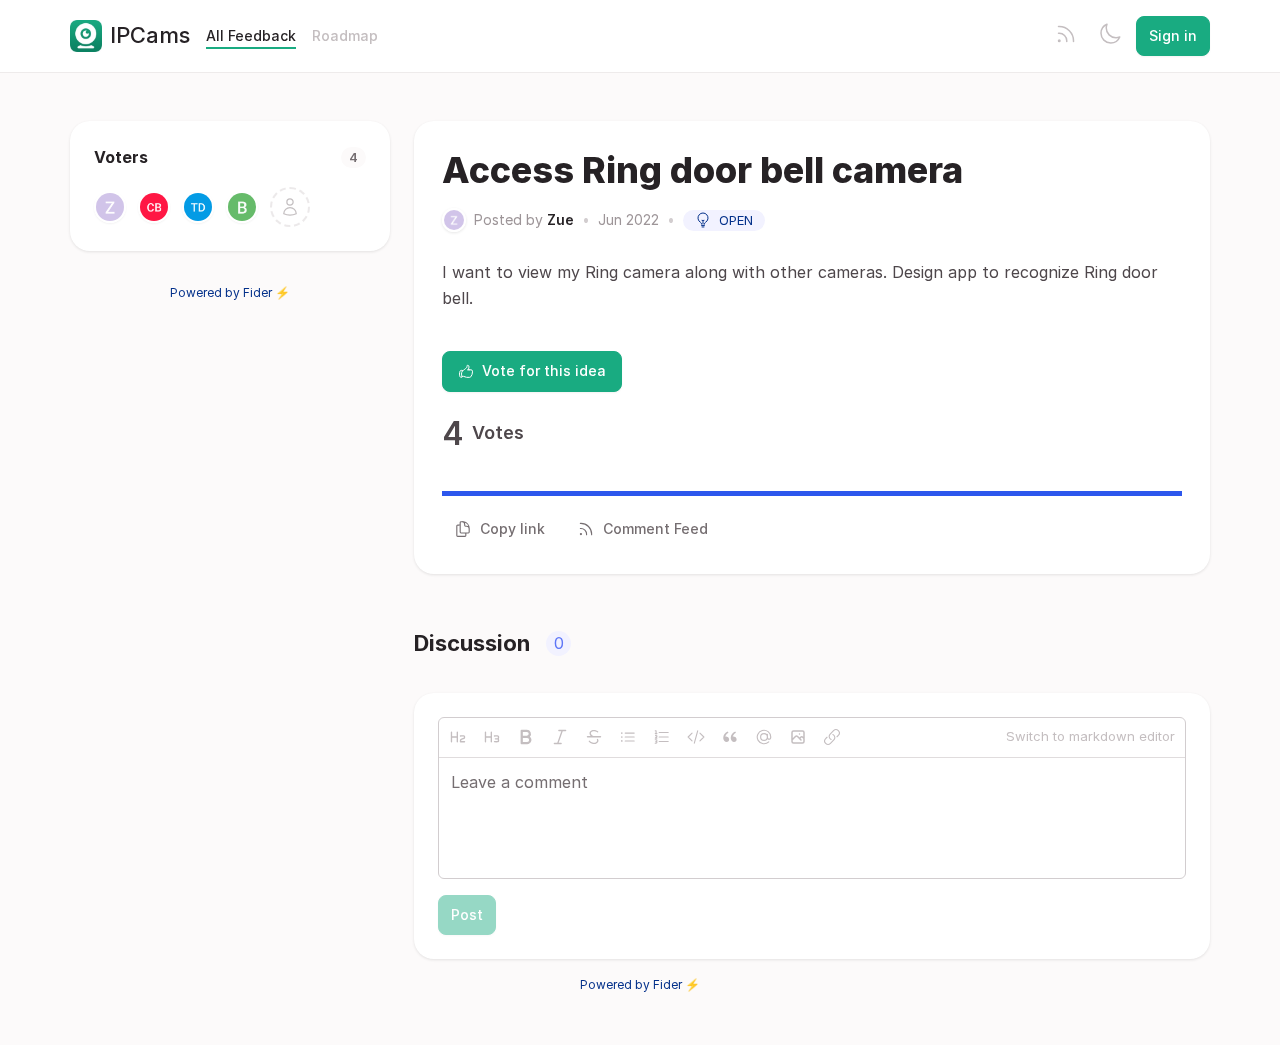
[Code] (696, 737)
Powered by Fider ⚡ (230, 292)
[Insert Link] (832, 737)
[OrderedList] (662, 737)
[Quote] (730, 737)
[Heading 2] (458, 737)
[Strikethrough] (594, 737)
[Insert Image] (798, 737)
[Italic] (560, 737)
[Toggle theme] (1110, 36)
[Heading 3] (492, 737)
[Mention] (764, 737)
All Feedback (251, 35)
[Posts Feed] (1066, 36)
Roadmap (345, 35)
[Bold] (526, 737)
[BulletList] (628, 737)
